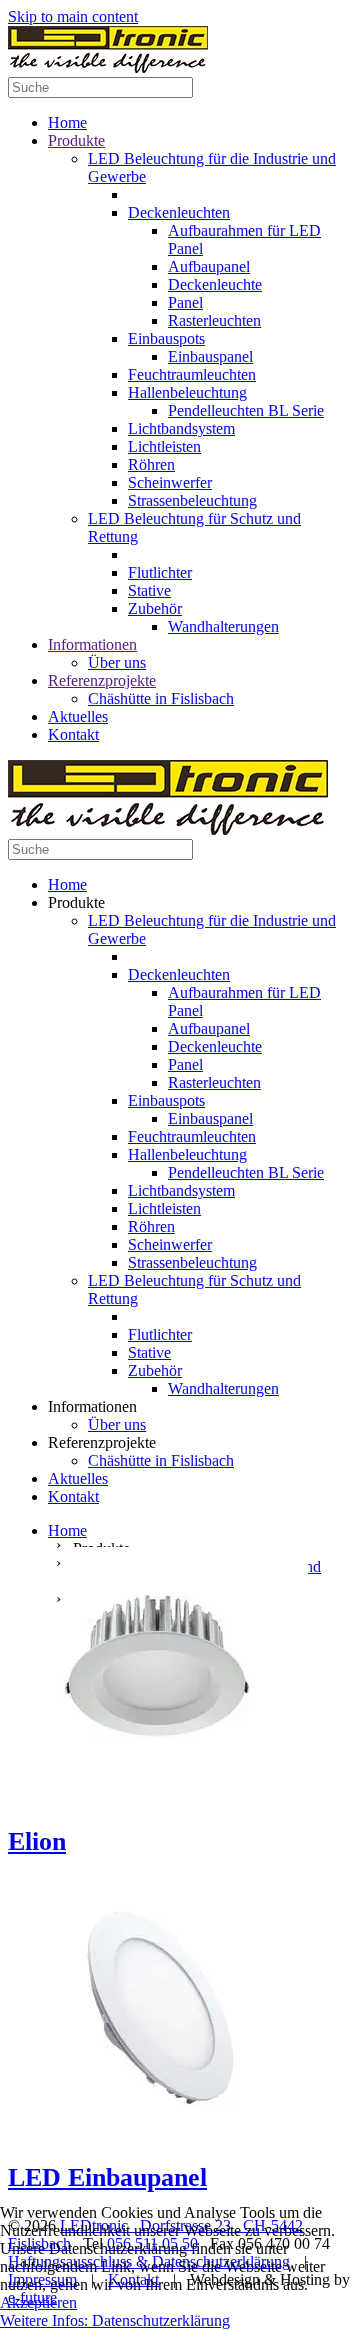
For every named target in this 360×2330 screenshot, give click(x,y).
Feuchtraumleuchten (192, 374)
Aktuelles (78, 716)
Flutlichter (160, 572)
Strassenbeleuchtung (192, 500)
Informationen (92, 644)
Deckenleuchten (179, 212)
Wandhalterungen (223, 626)
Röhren (151, 464)
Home (67, 122)
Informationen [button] (92, 1406)
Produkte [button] (76, 902)
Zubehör (155, 608)
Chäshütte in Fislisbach (161, 698)
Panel (185, 302)
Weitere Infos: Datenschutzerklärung (115, 2320)
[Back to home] (108, 67)
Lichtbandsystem (181, 428)
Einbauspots (166, 338)
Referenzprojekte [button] (102, 1442)
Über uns (117, 662)
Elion (37, 1841)
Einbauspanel (210, 356)
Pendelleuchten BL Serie (246, 410)
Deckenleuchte (215, 284)
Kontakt (73, 734)
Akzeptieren (38, 2302)
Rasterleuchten (214, 320)
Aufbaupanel (209, 266)
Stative (149, 590)
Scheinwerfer (170, 482)
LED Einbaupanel (107, 2177)
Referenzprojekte (102, 680)
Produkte (76, 140)
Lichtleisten (164, 446)
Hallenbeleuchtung (187, 392)
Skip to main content (73, 16)
